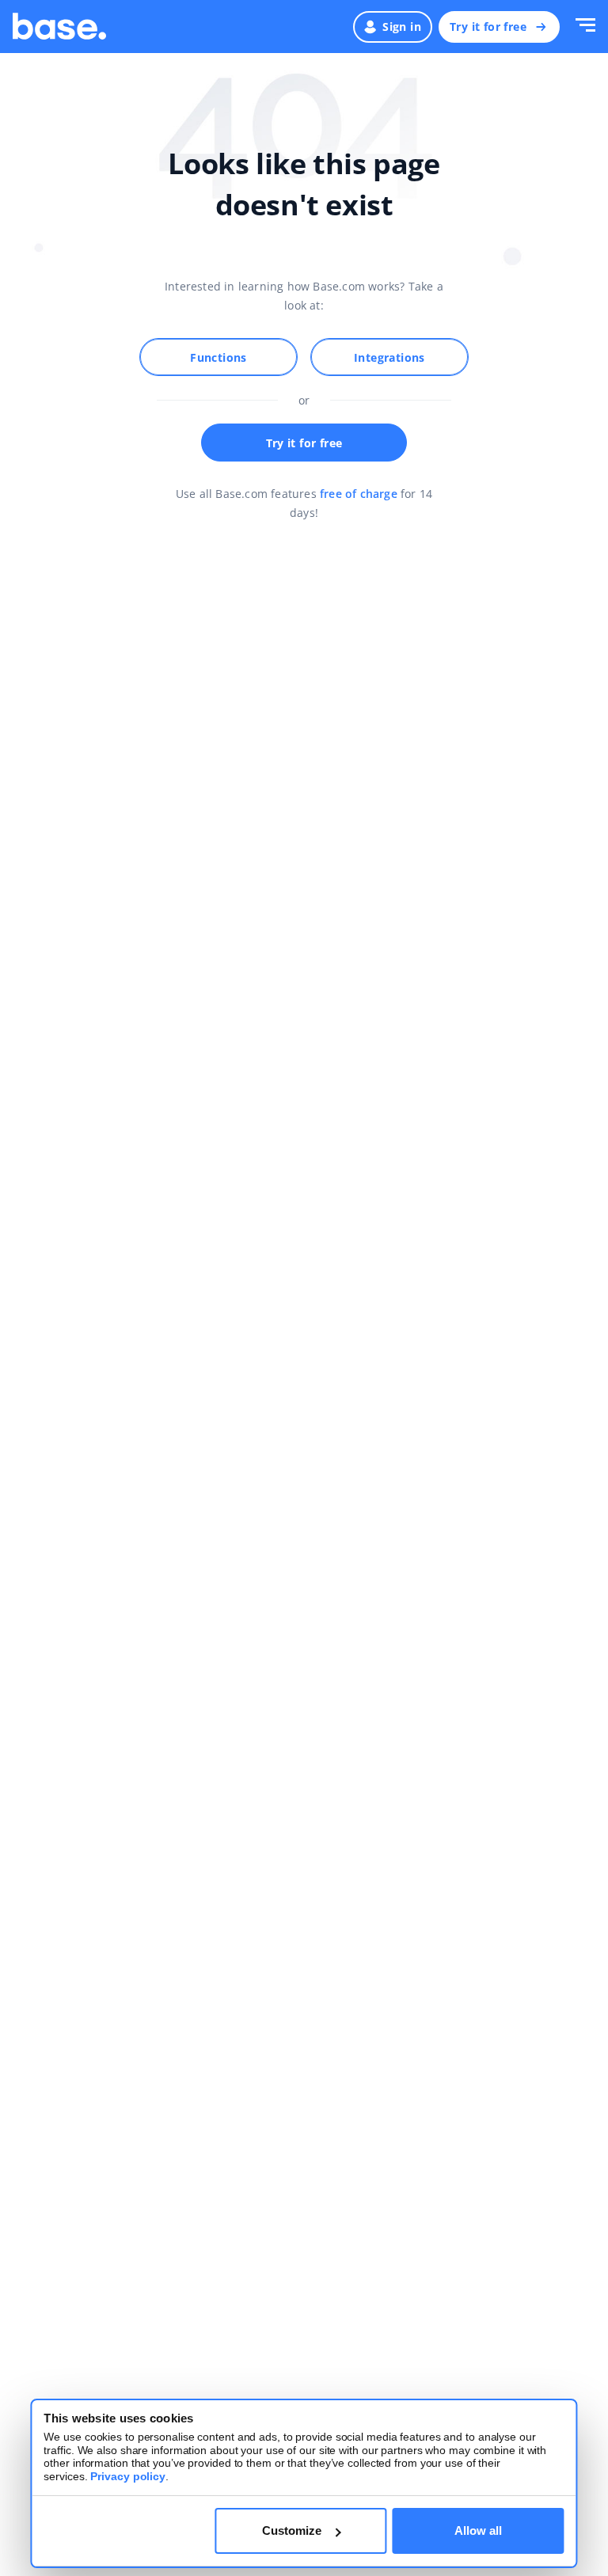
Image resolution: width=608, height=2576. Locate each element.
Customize (292, 2530)
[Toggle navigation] (585, 27)
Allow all (478, 2530)
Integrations (389, 357)
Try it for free (488, 27)
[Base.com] (59, 27)
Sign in (402, 27)
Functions (218, 357)
